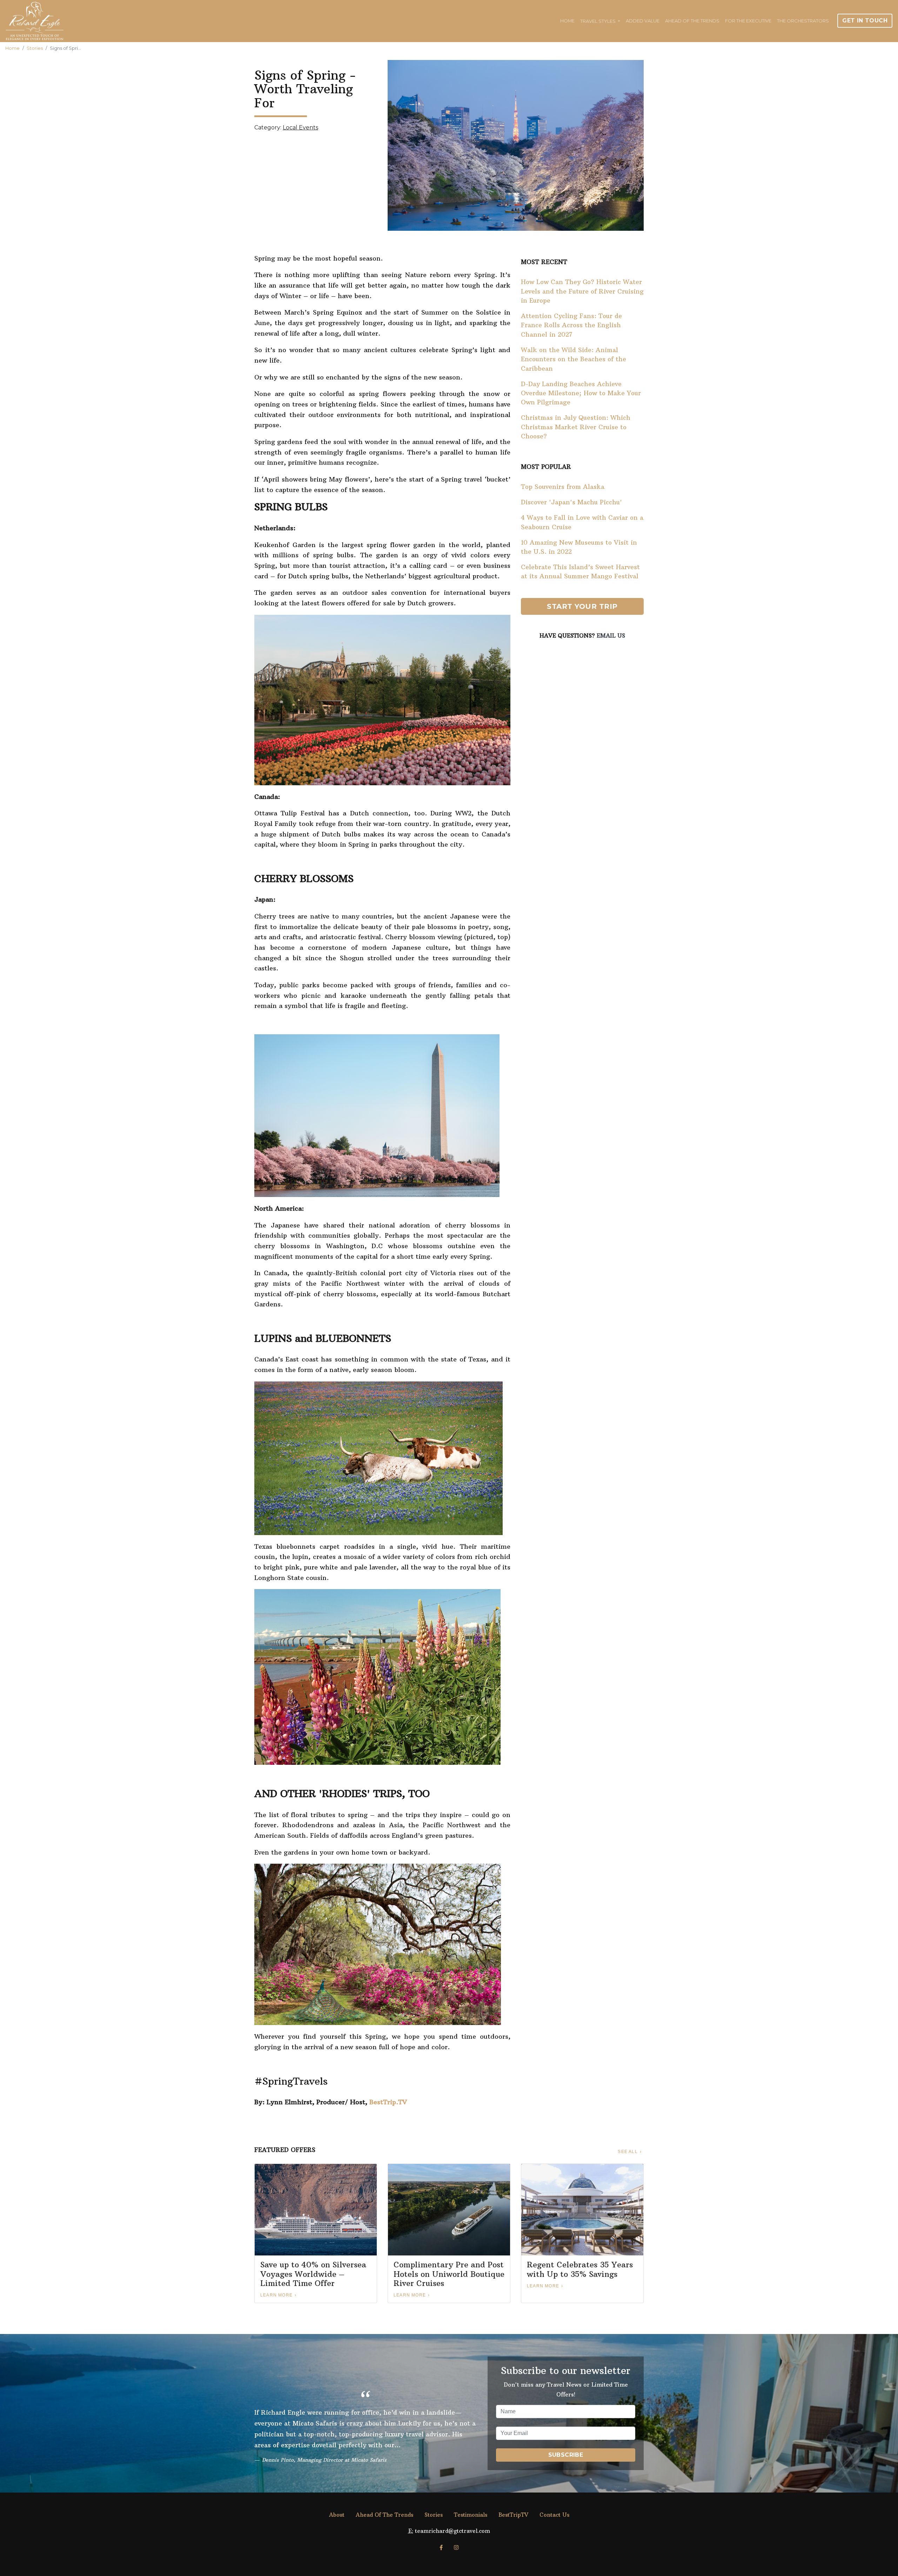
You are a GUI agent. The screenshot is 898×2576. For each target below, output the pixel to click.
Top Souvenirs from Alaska (563, 487)
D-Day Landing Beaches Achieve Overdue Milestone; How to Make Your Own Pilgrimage (581, 393)
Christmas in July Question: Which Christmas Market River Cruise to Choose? (576, 427)
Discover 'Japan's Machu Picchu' (571, 502)
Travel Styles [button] (598, 21)
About (337, 2515)
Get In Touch (865, 21)
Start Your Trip (582, 606)
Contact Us (554, 2515)
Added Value (643, 21)
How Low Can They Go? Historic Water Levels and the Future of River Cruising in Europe (582, 291)
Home (567, 21)
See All (628, 2152)
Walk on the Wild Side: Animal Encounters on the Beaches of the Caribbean (574, 359)
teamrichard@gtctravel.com (453, 2531)
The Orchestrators (803, 21)
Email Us (611, 635)
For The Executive (748, 21)
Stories (35, 48)
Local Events (300, 127)
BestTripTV (513, 2515)
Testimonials (471, 2515)
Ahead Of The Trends (692, 21)
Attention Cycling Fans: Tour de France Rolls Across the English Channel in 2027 (571, 325)
